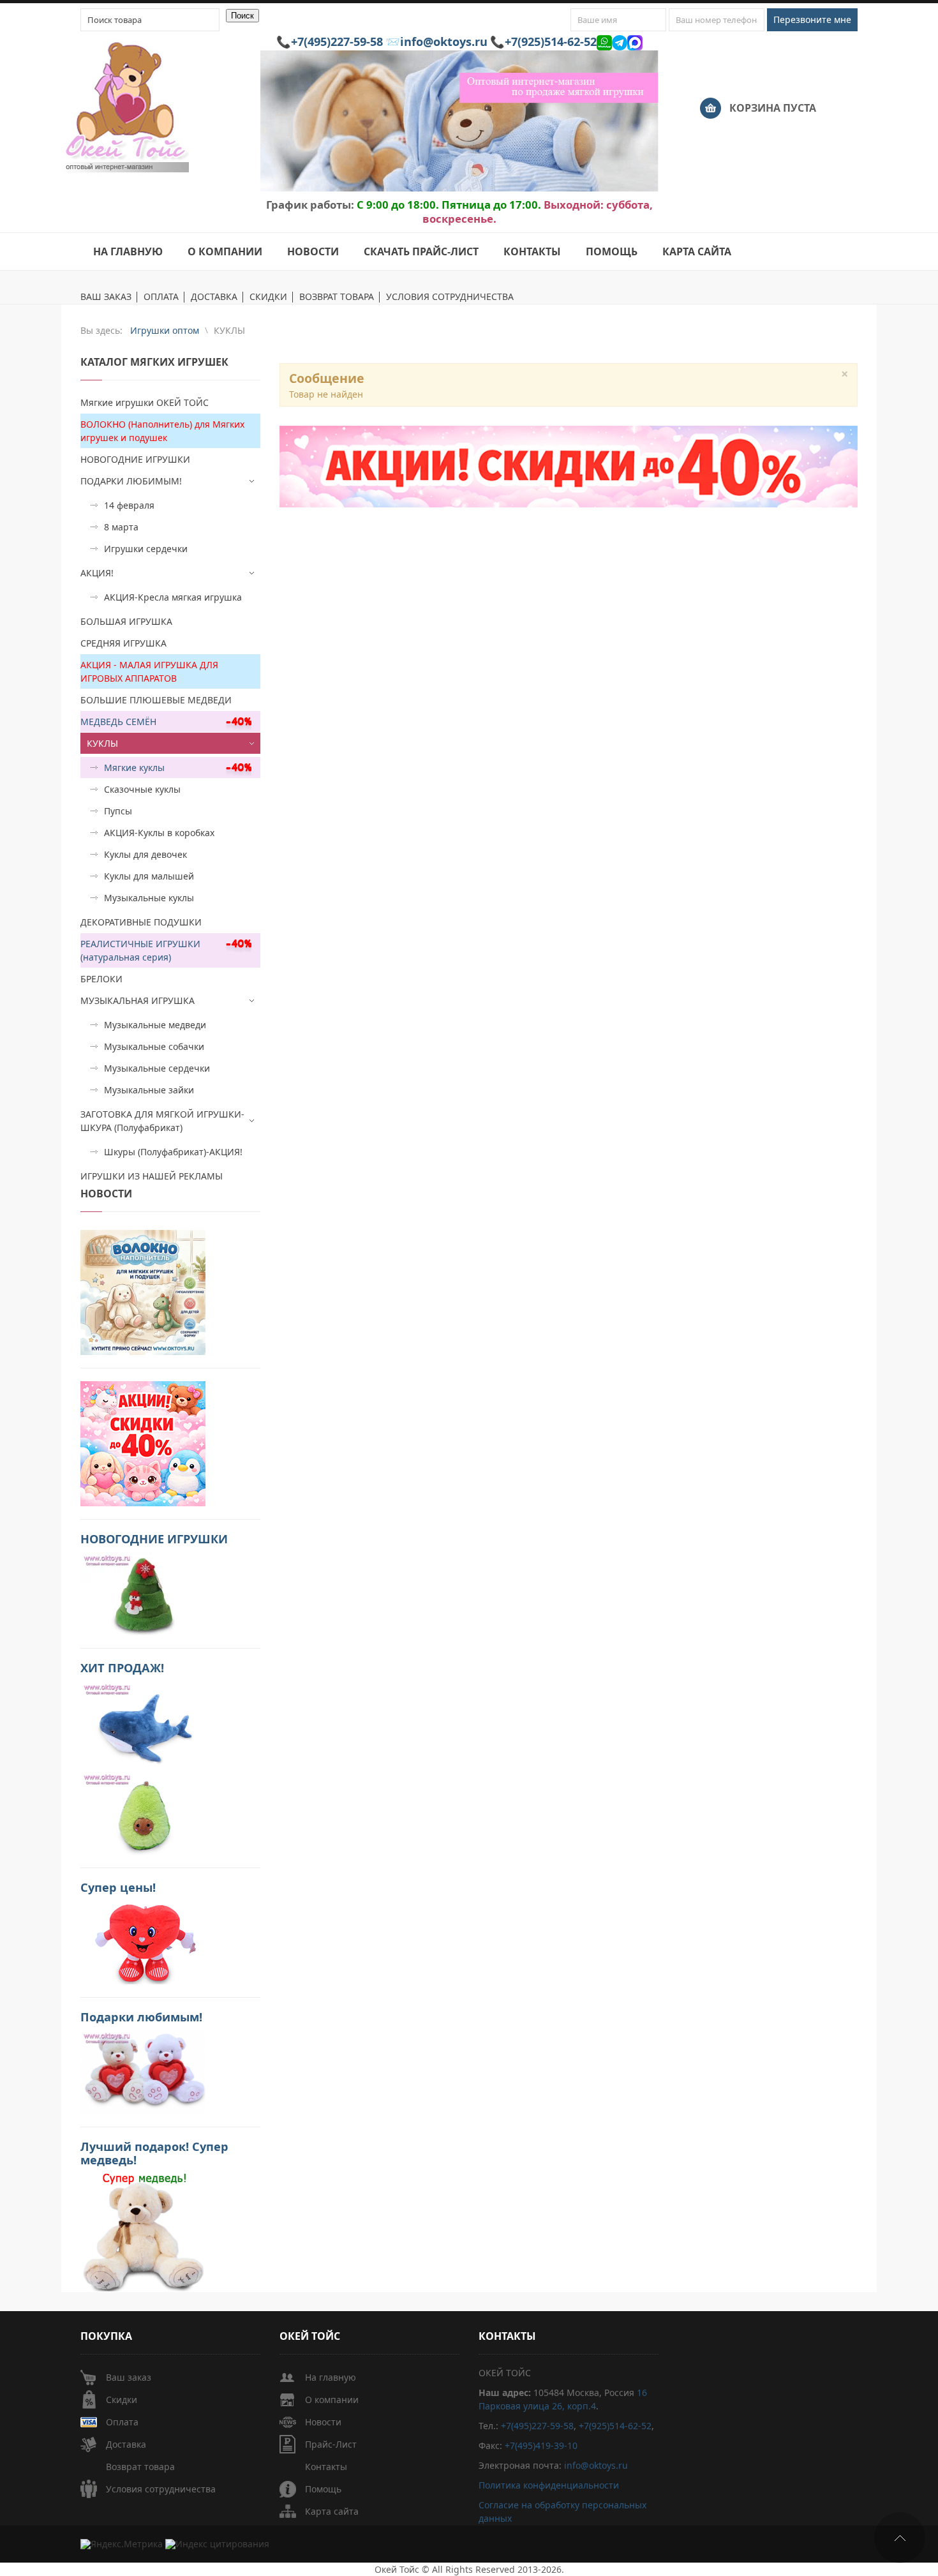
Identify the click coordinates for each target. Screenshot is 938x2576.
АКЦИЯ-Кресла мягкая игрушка (173, 597)
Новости (323, 2422)
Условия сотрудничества (161, 2489)
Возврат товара (140, 2467)
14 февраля (129, 505)
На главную (331, 2377)
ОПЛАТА (161, 297)
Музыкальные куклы (149, 898)
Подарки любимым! (141, 2017)
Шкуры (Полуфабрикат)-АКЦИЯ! (173, 1152)
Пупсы (118, 811)
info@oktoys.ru (444, 41)
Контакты (326, 2467)
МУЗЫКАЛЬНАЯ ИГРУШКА (138, 1000)
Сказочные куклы (142, 789)
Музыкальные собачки (154, 1046)
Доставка (126, 2444)
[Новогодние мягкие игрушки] (143, 1593)
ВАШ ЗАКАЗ (106, 297)
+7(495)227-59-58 (337, 41)
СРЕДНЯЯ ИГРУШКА (123, 643)
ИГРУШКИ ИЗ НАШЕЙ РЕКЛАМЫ (152, 1176)
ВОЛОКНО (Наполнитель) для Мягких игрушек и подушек (162, 431)
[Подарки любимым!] (143, 2071)
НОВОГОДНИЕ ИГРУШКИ (135, 459)
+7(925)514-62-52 (551, 41)
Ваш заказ (129, 2377)
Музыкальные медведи (155, 1025)
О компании (332, 2400)
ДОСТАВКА (214, 297)
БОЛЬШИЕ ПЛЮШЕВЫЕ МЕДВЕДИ (156, 700)
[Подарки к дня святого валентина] (143, 1292)
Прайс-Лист (331, 2444)
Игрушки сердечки (146, 549)
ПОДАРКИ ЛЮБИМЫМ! (131, 481)
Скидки (122, 2400)
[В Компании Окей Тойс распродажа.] (143, 2231)
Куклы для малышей (149, 876)
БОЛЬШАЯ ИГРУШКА (126, 621)
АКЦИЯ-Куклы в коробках (159, 833)
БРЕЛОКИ (101, 979)
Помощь (323, 2489)
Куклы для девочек (145, 854)
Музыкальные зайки (149, 1090)
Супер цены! (118, 1887)
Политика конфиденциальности (549, 2485)
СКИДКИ (268, 297)
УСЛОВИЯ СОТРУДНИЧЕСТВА (450, 297)
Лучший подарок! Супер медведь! (154, 2153)
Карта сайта (332, 2511)
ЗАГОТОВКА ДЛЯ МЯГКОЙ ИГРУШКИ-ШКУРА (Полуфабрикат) (162, 1121)
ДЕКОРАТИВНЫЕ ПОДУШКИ (141, 922)
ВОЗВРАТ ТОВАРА (337, 297)
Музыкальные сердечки (157, 1068)
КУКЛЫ (102, 743)
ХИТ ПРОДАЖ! (122, 1668)
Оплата (122, 2422)
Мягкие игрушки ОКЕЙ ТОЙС (145, 402)
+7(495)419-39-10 (541, 2445)
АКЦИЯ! (97, 573)
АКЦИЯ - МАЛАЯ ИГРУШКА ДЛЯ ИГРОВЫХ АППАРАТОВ (149, 671)
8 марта (121, 527)
